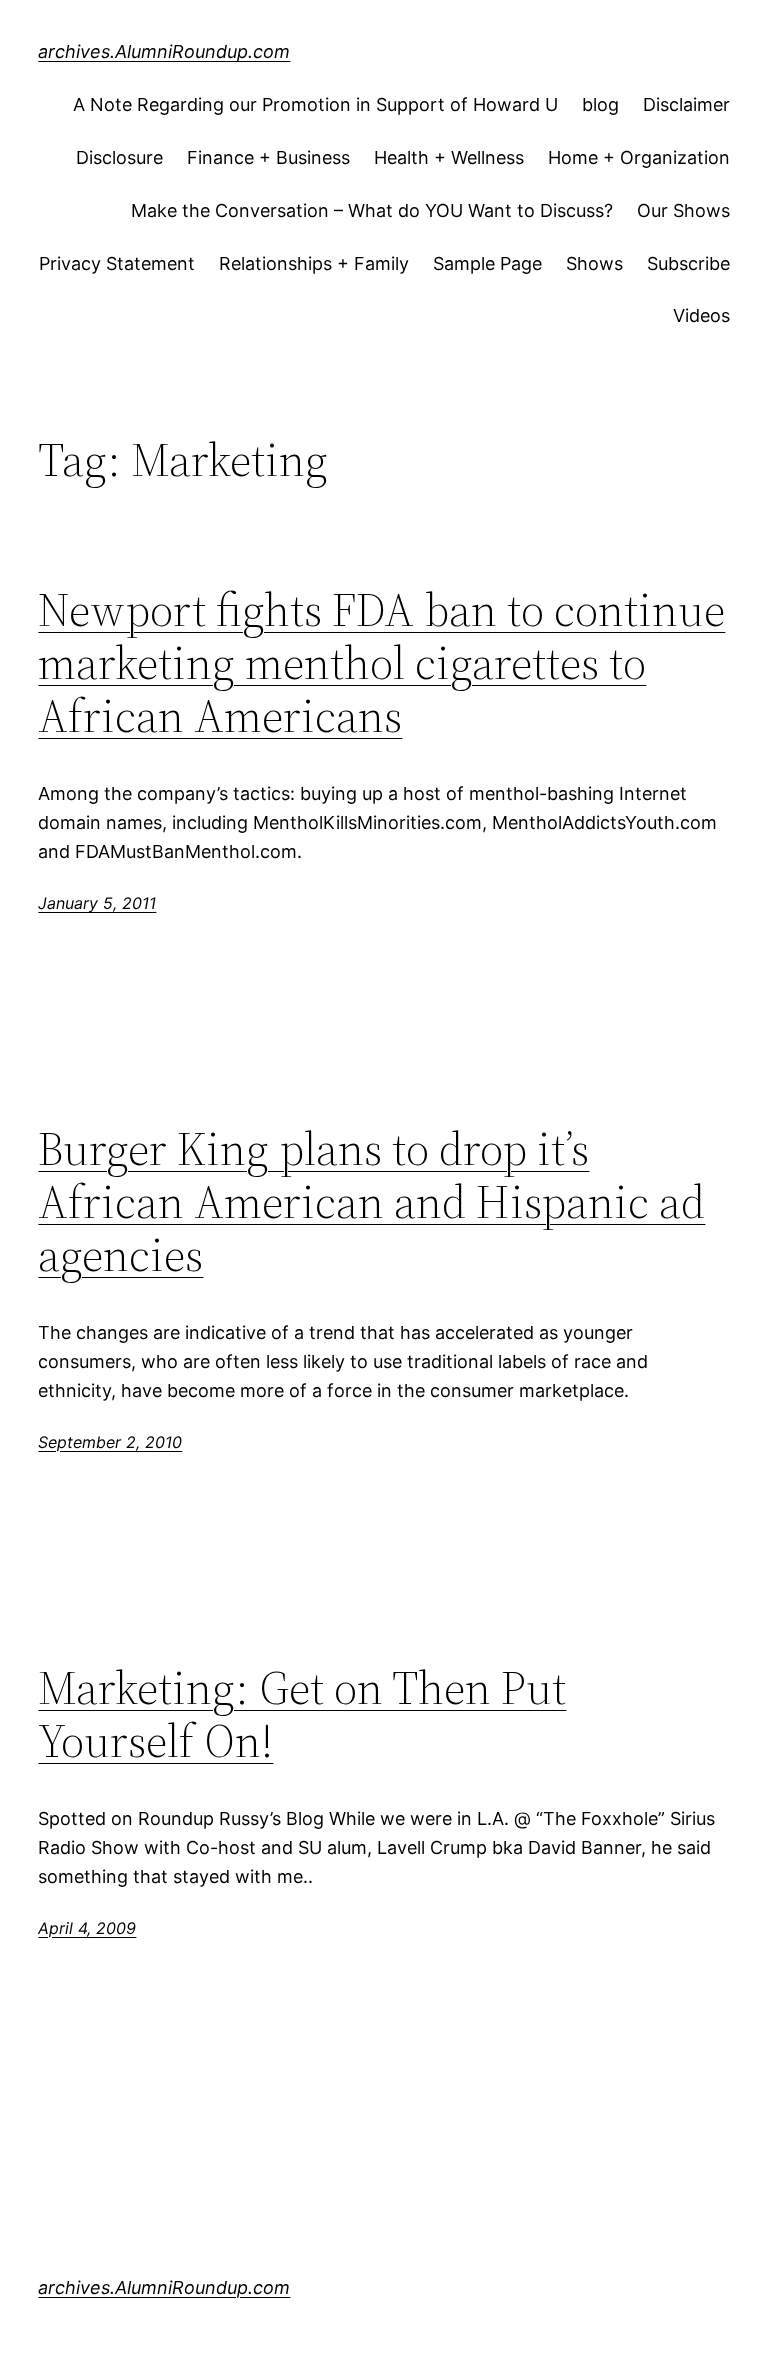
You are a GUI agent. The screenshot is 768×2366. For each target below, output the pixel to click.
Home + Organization (639, 157)
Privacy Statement (117, 263)
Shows (594, 263)
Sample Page (487, 263)
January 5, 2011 (97, 903)
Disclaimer (686, 104)
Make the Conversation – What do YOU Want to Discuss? (372, 210)
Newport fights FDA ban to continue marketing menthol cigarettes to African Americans (381, 662)
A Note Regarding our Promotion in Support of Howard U (315, 104)
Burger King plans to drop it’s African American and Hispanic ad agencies (371, 1201)
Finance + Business (268, 157)
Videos (701, 315)
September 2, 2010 (110, 1442)
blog (600, 104)
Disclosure (119, 157)
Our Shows (683, 210)
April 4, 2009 (87, 1928)
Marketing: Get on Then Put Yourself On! (302, 1714)
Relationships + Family (314, 263)
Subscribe (688, 263)
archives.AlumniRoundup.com (164, 51)
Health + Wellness (449, 157)
